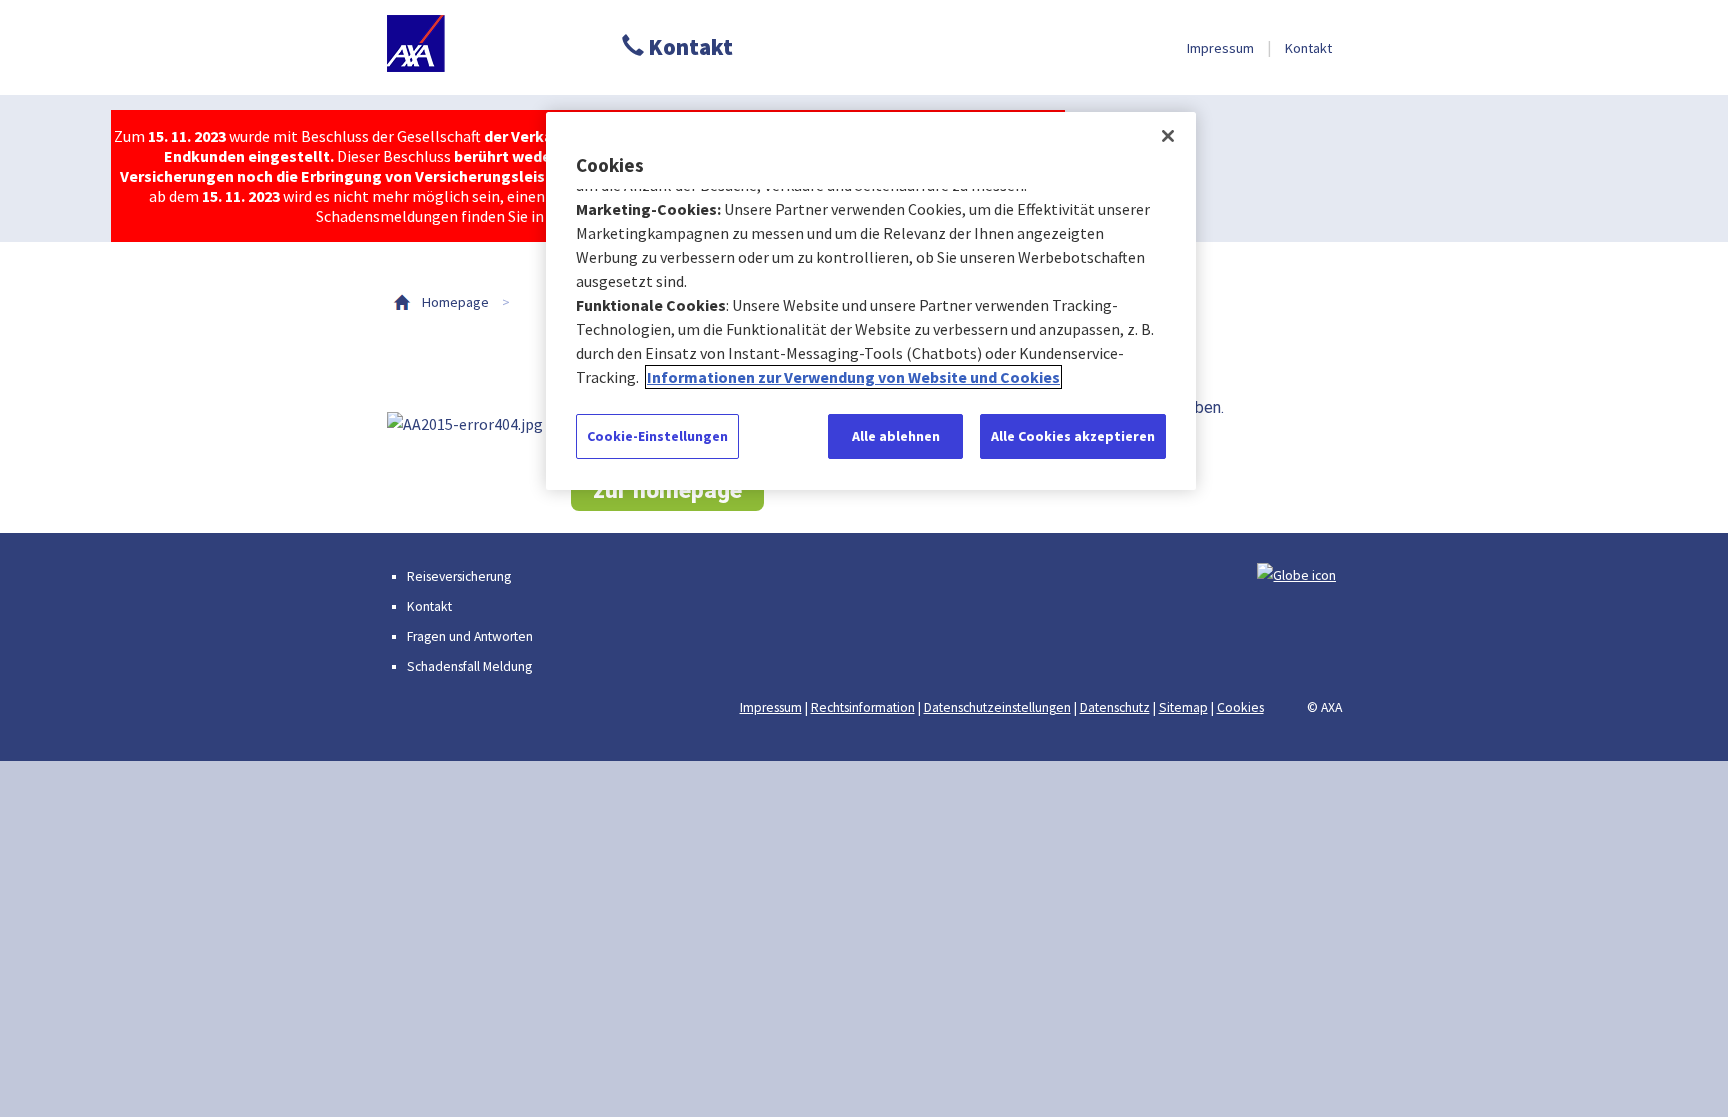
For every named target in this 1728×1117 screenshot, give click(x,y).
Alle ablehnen (896, 436)
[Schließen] (1168, 136)
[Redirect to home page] (479, 47)
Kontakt (688, 47)
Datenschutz (1115, 707)
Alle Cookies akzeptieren (1073, 436)
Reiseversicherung (459, 576)
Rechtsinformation (863, 707)
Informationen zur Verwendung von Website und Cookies (853, 377)
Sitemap (1183, 707)
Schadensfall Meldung (469, 666)
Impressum (1220, 48)
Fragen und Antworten (470, 636)
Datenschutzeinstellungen (997, 707)
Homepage (455, 302)
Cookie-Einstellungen (657, 436)
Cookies (1240, 707)
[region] (871, 301)
